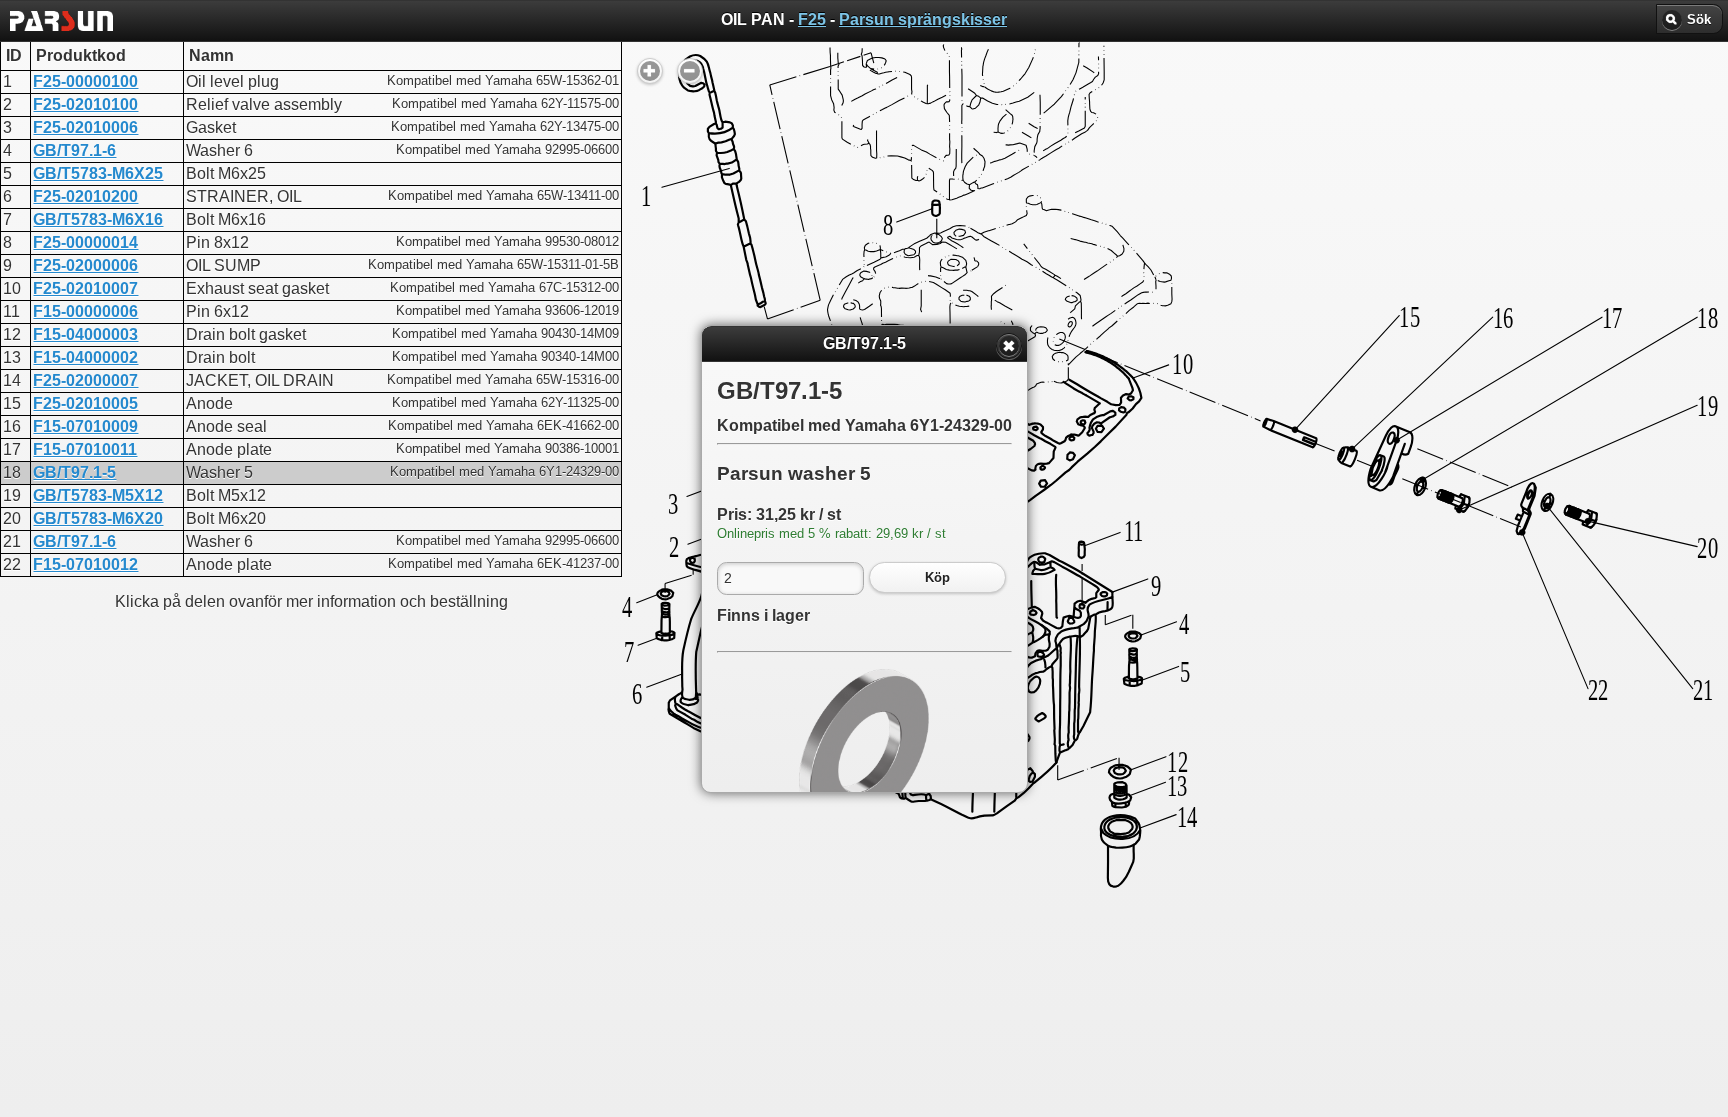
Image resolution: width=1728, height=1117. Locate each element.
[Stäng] (1009, 346)
